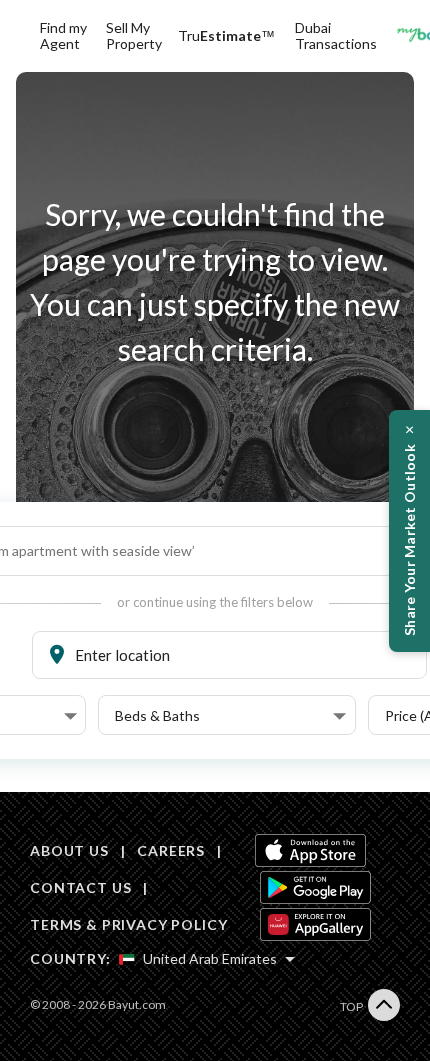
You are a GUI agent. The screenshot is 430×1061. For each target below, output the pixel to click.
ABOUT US (69, 850)
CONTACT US (80, 887)
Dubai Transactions (336, 35)
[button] (230, 716)
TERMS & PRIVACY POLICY (128, 924)
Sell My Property (134, 35)
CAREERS (171, 850)
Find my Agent (63, 35)
